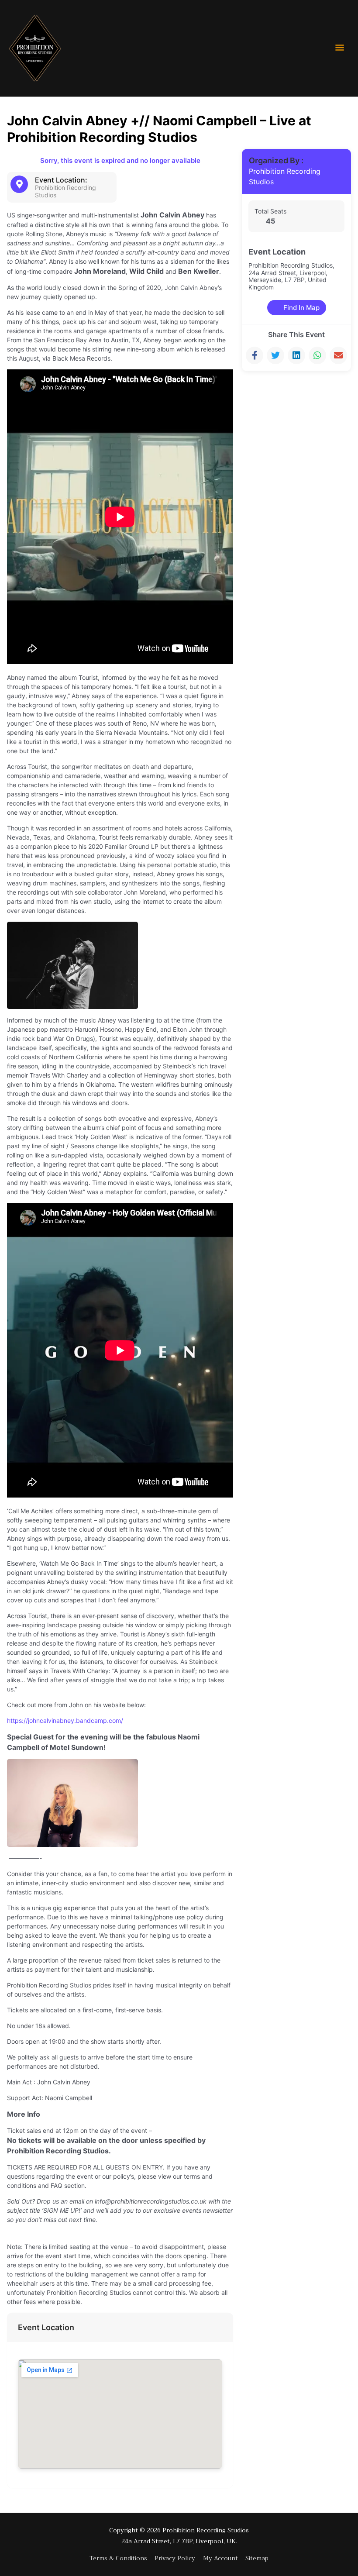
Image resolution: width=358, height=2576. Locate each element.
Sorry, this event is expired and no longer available (120, 160)
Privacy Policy (175, 2558)
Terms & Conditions (118, 2558)
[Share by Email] (338, 355)
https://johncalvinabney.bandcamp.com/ (65, 1720)
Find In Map (301, 308)
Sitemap (257, 2558)
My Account (220, 2558)
